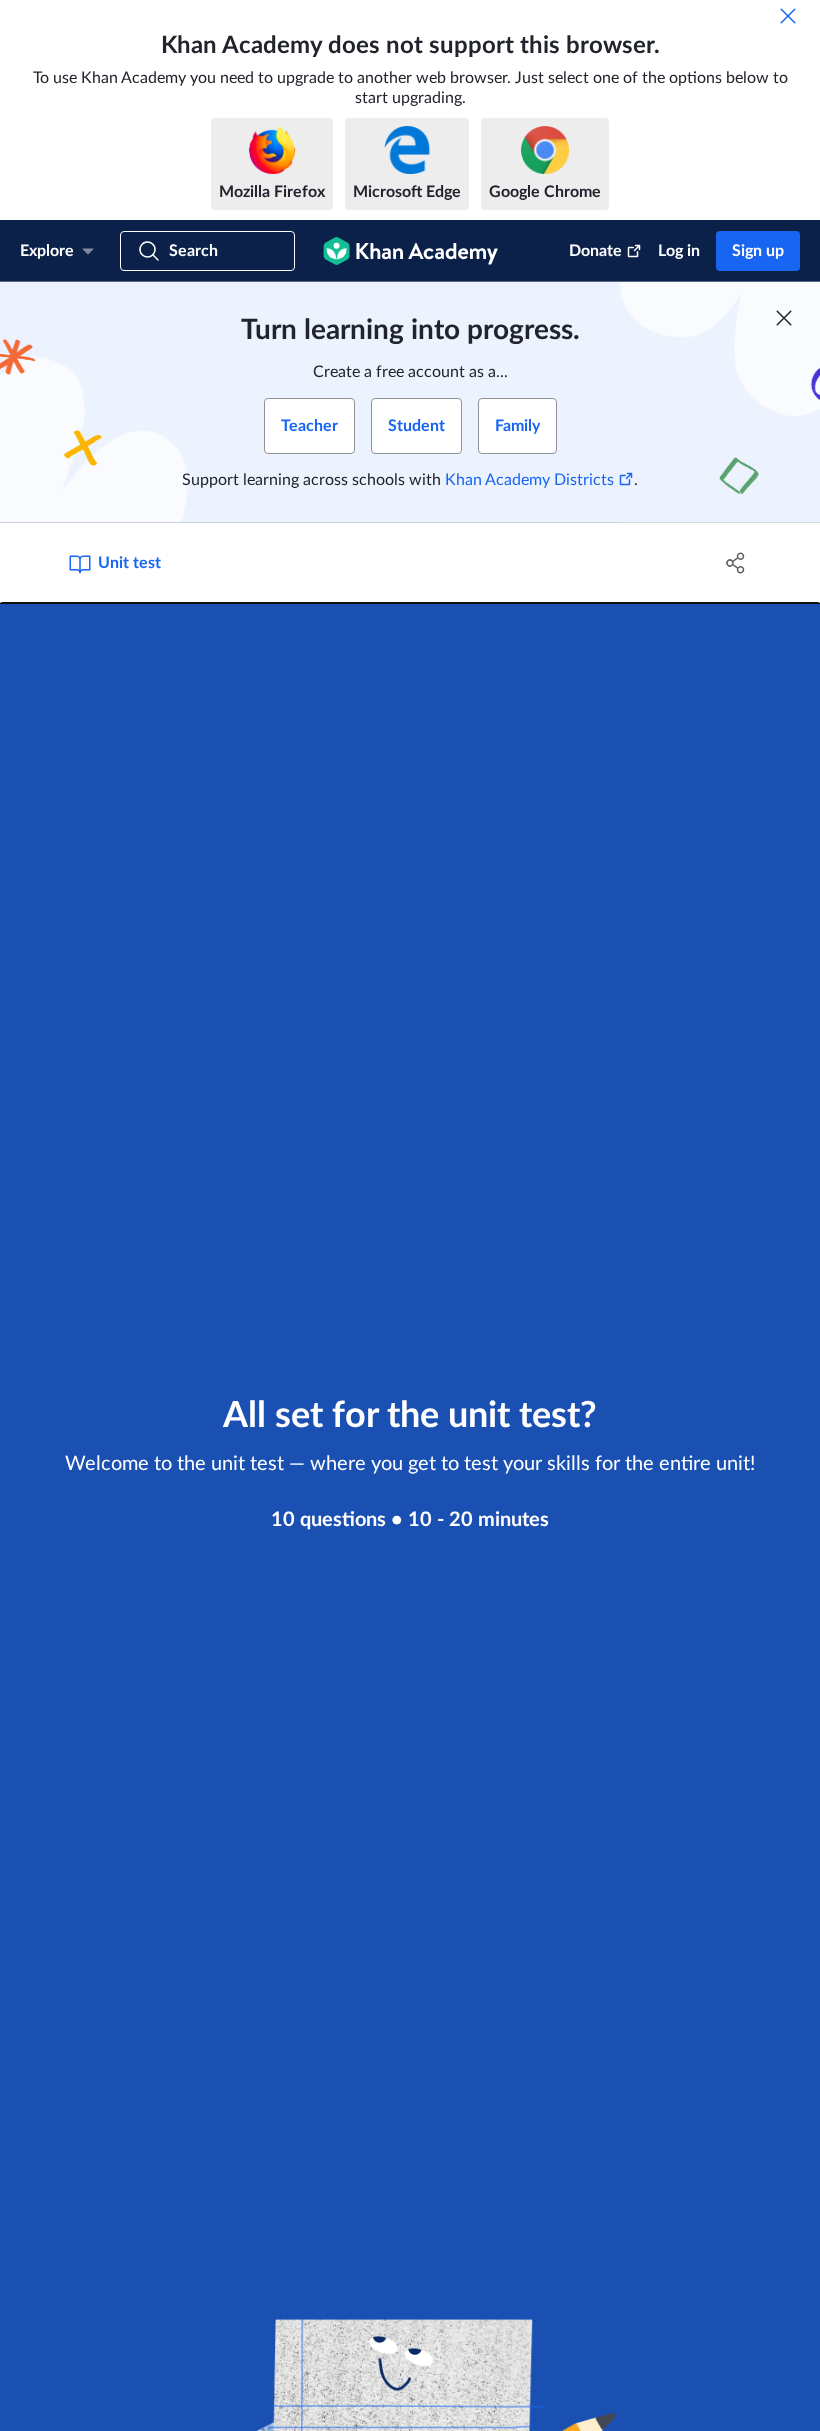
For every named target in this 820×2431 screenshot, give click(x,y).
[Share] (735, 563)
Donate (595, 251)
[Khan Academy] (410, 251)
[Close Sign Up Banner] (784, 318)
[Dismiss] (788, 16)
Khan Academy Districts (529, 480)
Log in (679, 251)
